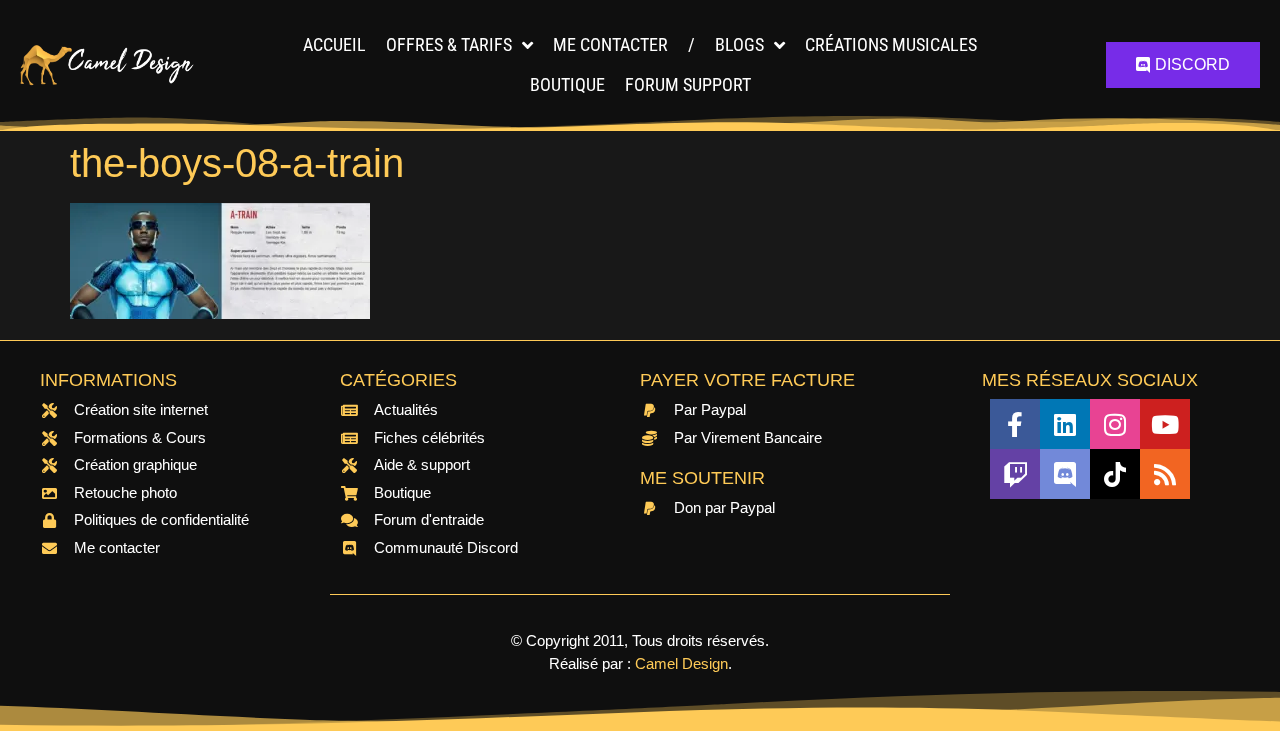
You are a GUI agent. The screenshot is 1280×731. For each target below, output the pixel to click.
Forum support (688, 84)
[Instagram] (1115, 424)
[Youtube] (1165, 424)
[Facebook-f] (1015, 424)
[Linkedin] (1065, 424)
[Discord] (1065, 474)
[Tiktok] (1115, 474)
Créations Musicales (891, 44)
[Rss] (1165, 474)
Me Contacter (610, 44)
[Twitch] (1015, 474)
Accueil (334, 44)
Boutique (567, 84)
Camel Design (681, 663)
